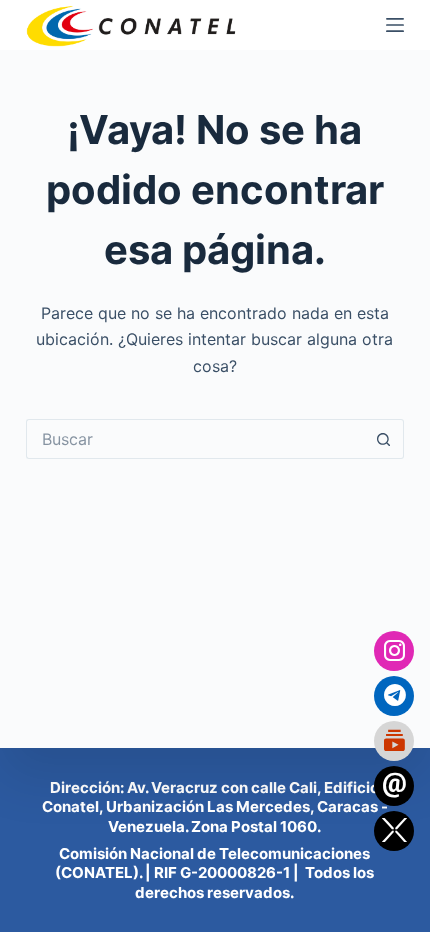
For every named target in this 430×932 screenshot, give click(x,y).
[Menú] (395, 25)
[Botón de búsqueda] (384, 439)
